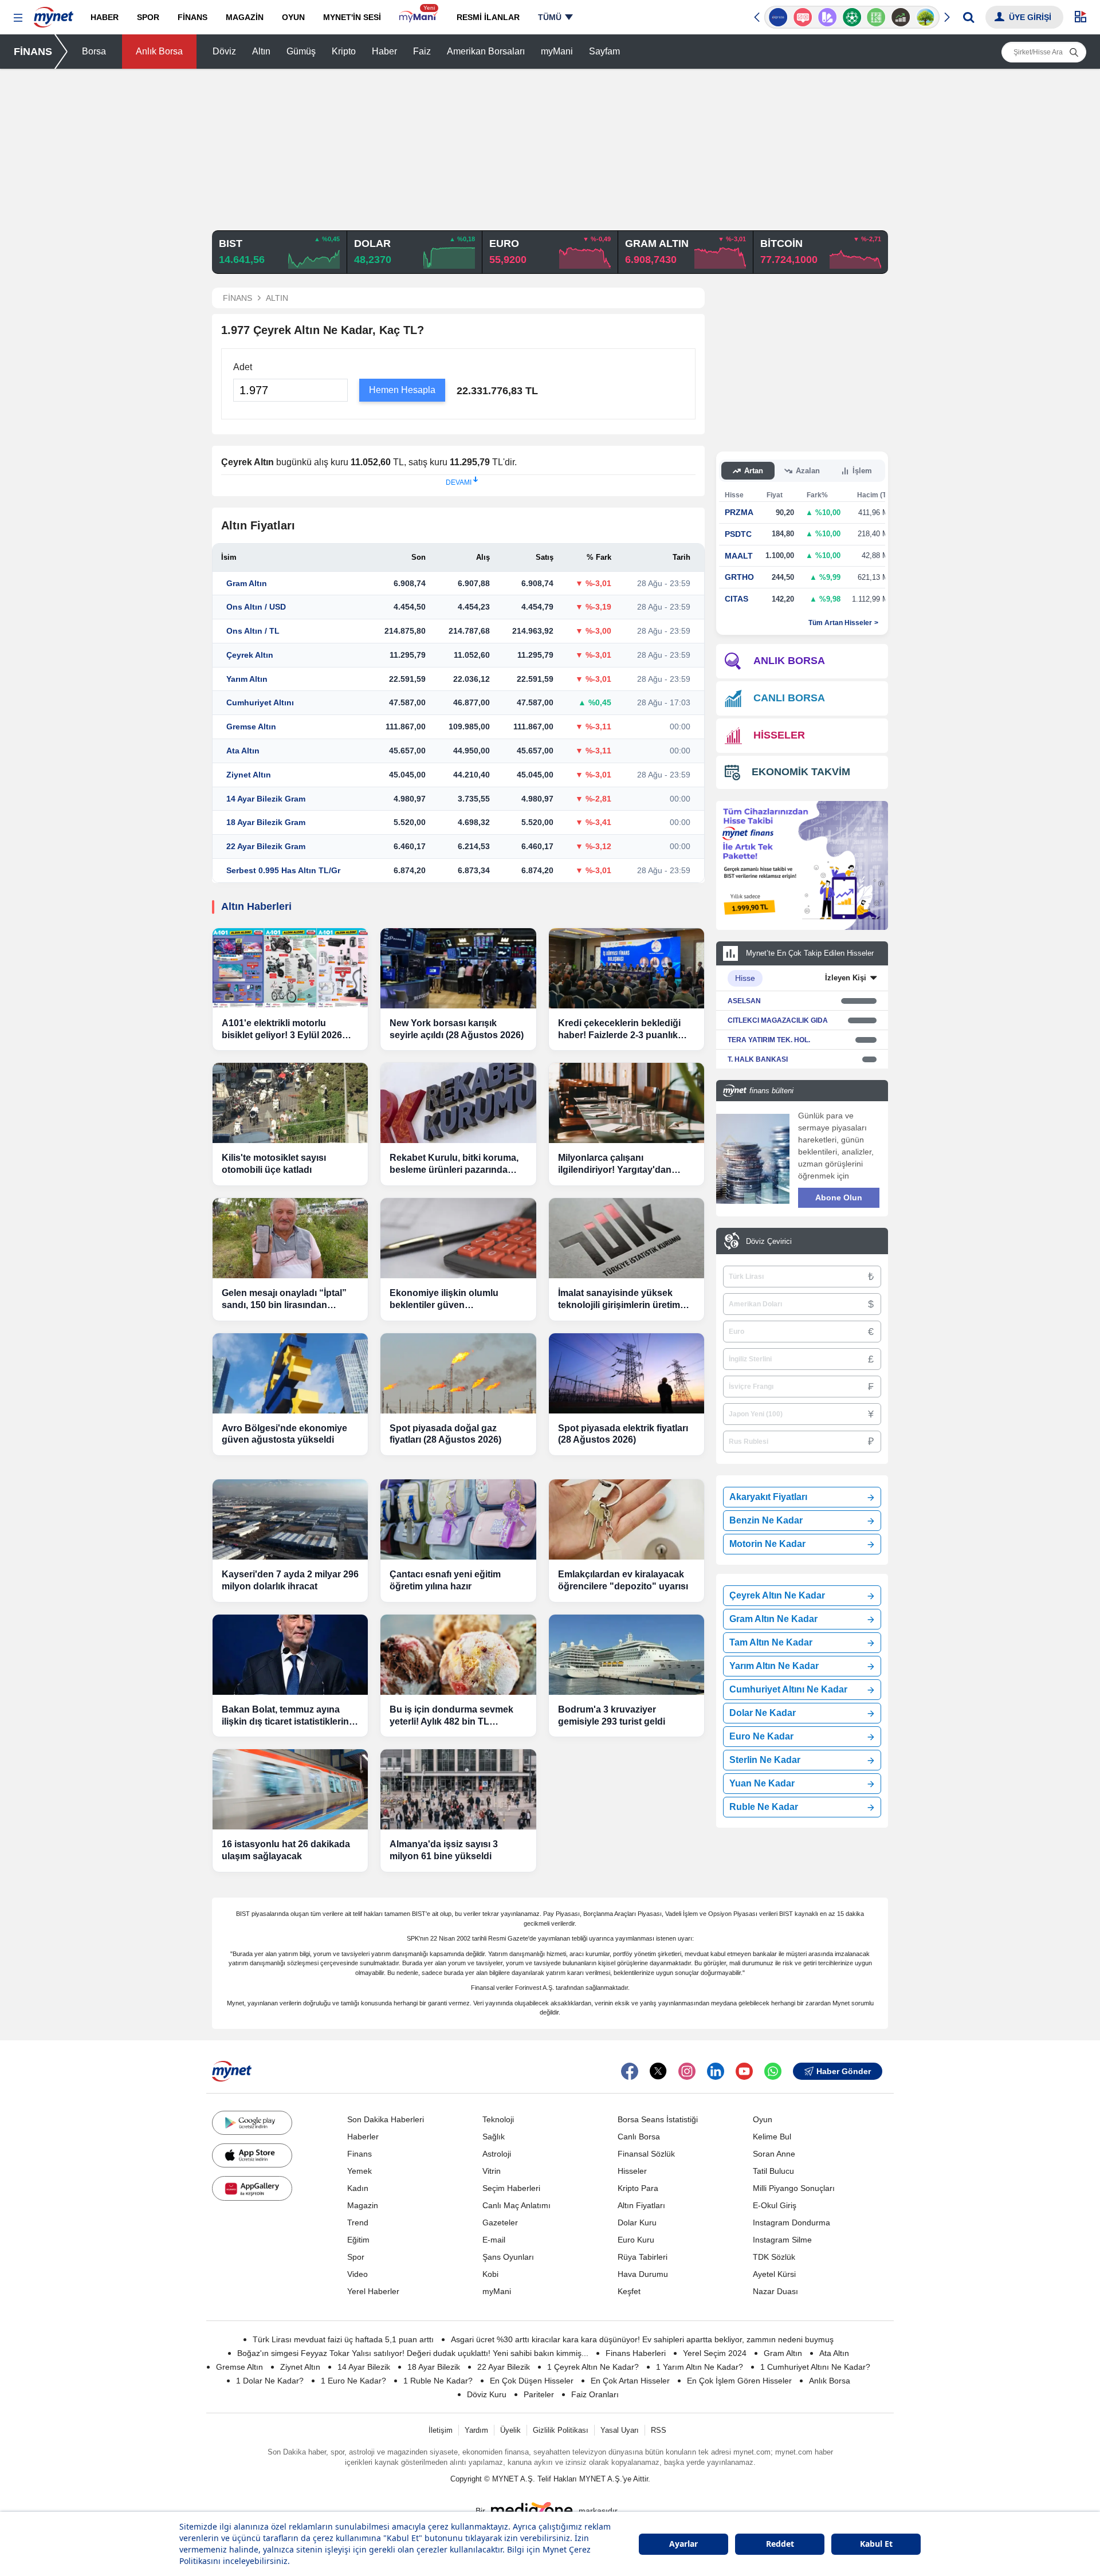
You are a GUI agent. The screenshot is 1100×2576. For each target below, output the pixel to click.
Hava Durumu (643, 2274)
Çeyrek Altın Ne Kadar (777, 1595)
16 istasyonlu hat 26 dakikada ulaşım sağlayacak (286, 1850)
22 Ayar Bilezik (504, 2367)
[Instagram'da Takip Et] (687, 2071)
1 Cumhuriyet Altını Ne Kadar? (815, 2367)
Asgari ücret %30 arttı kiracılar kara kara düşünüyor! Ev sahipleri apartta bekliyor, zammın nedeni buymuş (642, 2339)
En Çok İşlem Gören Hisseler (739, 2381)
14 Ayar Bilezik (364, 2367)
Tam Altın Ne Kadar (771, 1642)
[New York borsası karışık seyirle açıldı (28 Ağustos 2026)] (458, 968)
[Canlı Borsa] (901, 17)
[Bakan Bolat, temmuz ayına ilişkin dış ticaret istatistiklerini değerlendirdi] (290, 1655)
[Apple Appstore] (252, 2155)
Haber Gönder (844, 2071)
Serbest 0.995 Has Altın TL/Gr (283, 870)
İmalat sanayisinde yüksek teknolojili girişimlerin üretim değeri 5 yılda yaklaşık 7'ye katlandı (619, 1300)
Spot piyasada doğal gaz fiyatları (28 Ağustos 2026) (445, 1434)
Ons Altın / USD (256, 607)
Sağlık (494, 2137)
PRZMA (739, 512)
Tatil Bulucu (773, 2171)
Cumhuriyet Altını (260, 702)
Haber (384, 51)
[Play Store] (252, 2123)
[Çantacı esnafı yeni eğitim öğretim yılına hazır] (458, 1519)
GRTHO (739, 577)
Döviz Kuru (487, 2394)
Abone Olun (839, 1197)
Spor (356, 2257)
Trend (358, 2222)
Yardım (476, 2430)
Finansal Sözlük (646, 2154)
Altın (261, 51)
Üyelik (510, 2430)
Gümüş (301, 51)
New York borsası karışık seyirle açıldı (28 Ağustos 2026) (457, 1029)
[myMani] (419, 17)
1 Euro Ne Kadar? (353, 2381)
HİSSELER (779, 735)
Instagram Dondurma (791, 2222)
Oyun (763, 2119)
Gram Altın (247, 583)
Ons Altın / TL (253, 631)
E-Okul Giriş (775, 2205)
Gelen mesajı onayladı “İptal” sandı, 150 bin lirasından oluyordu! (284, 1300)
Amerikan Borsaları (486, 51)
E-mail (494, 2240)
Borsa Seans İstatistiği (658, 2119)
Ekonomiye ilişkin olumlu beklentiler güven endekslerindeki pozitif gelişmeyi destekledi (444, 1300)
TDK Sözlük (774, 2257)
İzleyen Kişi (846, 978)
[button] (18, 18)
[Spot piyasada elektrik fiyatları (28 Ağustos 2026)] (626, 1373)
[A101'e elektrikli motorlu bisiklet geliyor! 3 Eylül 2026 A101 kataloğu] (290, 968)
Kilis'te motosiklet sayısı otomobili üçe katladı (274, 1164)
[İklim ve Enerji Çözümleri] (926, 17)
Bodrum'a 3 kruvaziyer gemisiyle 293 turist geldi (612, 1715)
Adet (243, 367)
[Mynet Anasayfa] (54, 14)
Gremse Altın (251, 727)
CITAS (736, 599)
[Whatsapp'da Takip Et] (773, 2071)
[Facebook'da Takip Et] (630, 2071)
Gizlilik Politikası (561, 2430)
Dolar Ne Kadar (763, 1713)
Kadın (358, 2188)
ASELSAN (744, 1001)
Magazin (363, 2205)
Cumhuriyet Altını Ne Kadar (788, 1689)
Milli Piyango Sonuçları (794, 2188)
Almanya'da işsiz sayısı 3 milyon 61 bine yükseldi (444, 1850)
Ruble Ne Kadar (764, 1807)
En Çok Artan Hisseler (630, 2381)
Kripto (344, 51)
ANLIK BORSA (789, 661)
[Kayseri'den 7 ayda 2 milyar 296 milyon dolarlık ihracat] (290, 1519)
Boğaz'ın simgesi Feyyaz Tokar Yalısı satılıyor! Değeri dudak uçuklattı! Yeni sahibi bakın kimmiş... (413, 2353)
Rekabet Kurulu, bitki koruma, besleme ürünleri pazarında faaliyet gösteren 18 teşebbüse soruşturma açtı (456, 1165)
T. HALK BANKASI (758, 1059)
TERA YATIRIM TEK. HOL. (769, 1040)
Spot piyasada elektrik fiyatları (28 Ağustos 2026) (623, 1434)
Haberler (363, 2137)
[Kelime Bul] (876, 17)
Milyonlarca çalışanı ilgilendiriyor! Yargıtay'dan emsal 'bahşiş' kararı (615, 1165)
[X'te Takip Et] (658, 2071)
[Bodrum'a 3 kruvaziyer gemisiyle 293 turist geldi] (626, 1655)
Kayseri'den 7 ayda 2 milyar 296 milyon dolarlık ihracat (290, 1580)
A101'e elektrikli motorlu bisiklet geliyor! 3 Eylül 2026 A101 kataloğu (282, 1030)
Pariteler (539, 2394)
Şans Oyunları (508, 2257)
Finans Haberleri (636, 2353)
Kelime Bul (772, 2137)
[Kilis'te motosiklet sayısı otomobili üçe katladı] (290, 1103)
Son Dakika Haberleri (386, 2119)
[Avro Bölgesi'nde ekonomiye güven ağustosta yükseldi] (290, 1373)
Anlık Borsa (159, 51)
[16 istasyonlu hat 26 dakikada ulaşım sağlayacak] (290, 1789)
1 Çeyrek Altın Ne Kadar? (593, 2367)
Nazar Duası (775, 2291)
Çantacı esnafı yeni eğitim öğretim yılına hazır (445, 1580)
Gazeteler (500, 2222)
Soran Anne (774, 2154)
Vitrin (492, 2171)
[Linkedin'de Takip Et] (716, 2071)
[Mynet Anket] (803, 17)
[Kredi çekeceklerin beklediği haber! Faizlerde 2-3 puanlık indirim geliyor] (626, 968)
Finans (360, 2154)
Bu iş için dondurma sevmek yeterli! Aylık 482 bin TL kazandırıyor (451, 1716)
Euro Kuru (636, 2240)
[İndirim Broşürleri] (827, 17)
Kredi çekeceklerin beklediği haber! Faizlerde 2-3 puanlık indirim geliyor (619, 1030)
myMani (557, 51)
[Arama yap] (969, 17)
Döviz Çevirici (769, 1241)
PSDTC (738, 534)
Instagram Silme (782, 2240)
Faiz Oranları (595, 2394)
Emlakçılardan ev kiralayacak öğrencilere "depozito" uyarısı (623, 1580)
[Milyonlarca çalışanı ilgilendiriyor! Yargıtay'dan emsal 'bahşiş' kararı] (626, 1103)
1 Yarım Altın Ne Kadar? (700, 2367)
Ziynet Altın (249, 775)
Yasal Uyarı (620, 2430)
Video (357, 2274)
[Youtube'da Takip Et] (744, 2071)
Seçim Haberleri (511, 2188)
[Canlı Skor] (852, 17)
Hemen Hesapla (402, 390)
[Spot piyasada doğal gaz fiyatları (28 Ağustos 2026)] (458, 1373)
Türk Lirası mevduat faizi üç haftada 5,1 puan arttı (343, 2339)
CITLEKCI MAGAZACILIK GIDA (778, 1020)
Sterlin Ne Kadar (765, 1760)
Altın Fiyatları (641, 2205)
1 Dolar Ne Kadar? (270, 2381)
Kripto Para (638, 2188)
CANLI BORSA (789, 698)
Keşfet (629, 2291)
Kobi (490, 2274)
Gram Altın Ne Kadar (773, 1619)
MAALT (739, 556)
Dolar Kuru (637, 2222)
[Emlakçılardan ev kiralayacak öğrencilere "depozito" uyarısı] (626, 1519)
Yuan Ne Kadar (762, 1783)
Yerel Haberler (373, 2291)
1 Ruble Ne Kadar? (438, 2381)
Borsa (94, 51)
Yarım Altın (247, 679)
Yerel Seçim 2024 (715, 2353)
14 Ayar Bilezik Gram (266, 799)
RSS (659, 2430)
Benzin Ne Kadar (766, 1520)
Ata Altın (243, 751)
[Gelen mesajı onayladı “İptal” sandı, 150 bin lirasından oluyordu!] (290, 1238)
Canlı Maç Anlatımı (516, 2205)
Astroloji (497, 2154)
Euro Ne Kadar (761, 1736)
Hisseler (632, 2171)
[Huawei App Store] (252, 2188)
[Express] (778, 17)
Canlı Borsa (639, 2137)
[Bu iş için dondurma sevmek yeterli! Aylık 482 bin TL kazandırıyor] (458, 1655)
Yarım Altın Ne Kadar (774, 1666)
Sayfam (604, 51)
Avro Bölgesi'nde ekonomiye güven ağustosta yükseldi (284, 1434)
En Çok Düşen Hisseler (532, 2381)
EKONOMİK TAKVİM (801, 772)
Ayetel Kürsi (774, 2274)
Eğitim (358, 2240)
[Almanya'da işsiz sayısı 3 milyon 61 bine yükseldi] (458, 1789)
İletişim (441, 2430)
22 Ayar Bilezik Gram (266, 846)
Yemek (360, 2171)
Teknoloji (498, 2119)
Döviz (224, 51)
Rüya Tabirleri (643, 2257)
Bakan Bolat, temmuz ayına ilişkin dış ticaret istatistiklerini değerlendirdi (286, 1716)
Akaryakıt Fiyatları (768, 1497)
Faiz (422, 51)
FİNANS (33, 52)
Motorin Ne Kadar (767, 1544)
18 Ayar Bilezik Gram (266, 822)
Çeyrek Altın (250, 655)
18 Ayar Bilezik (434, 2367)
